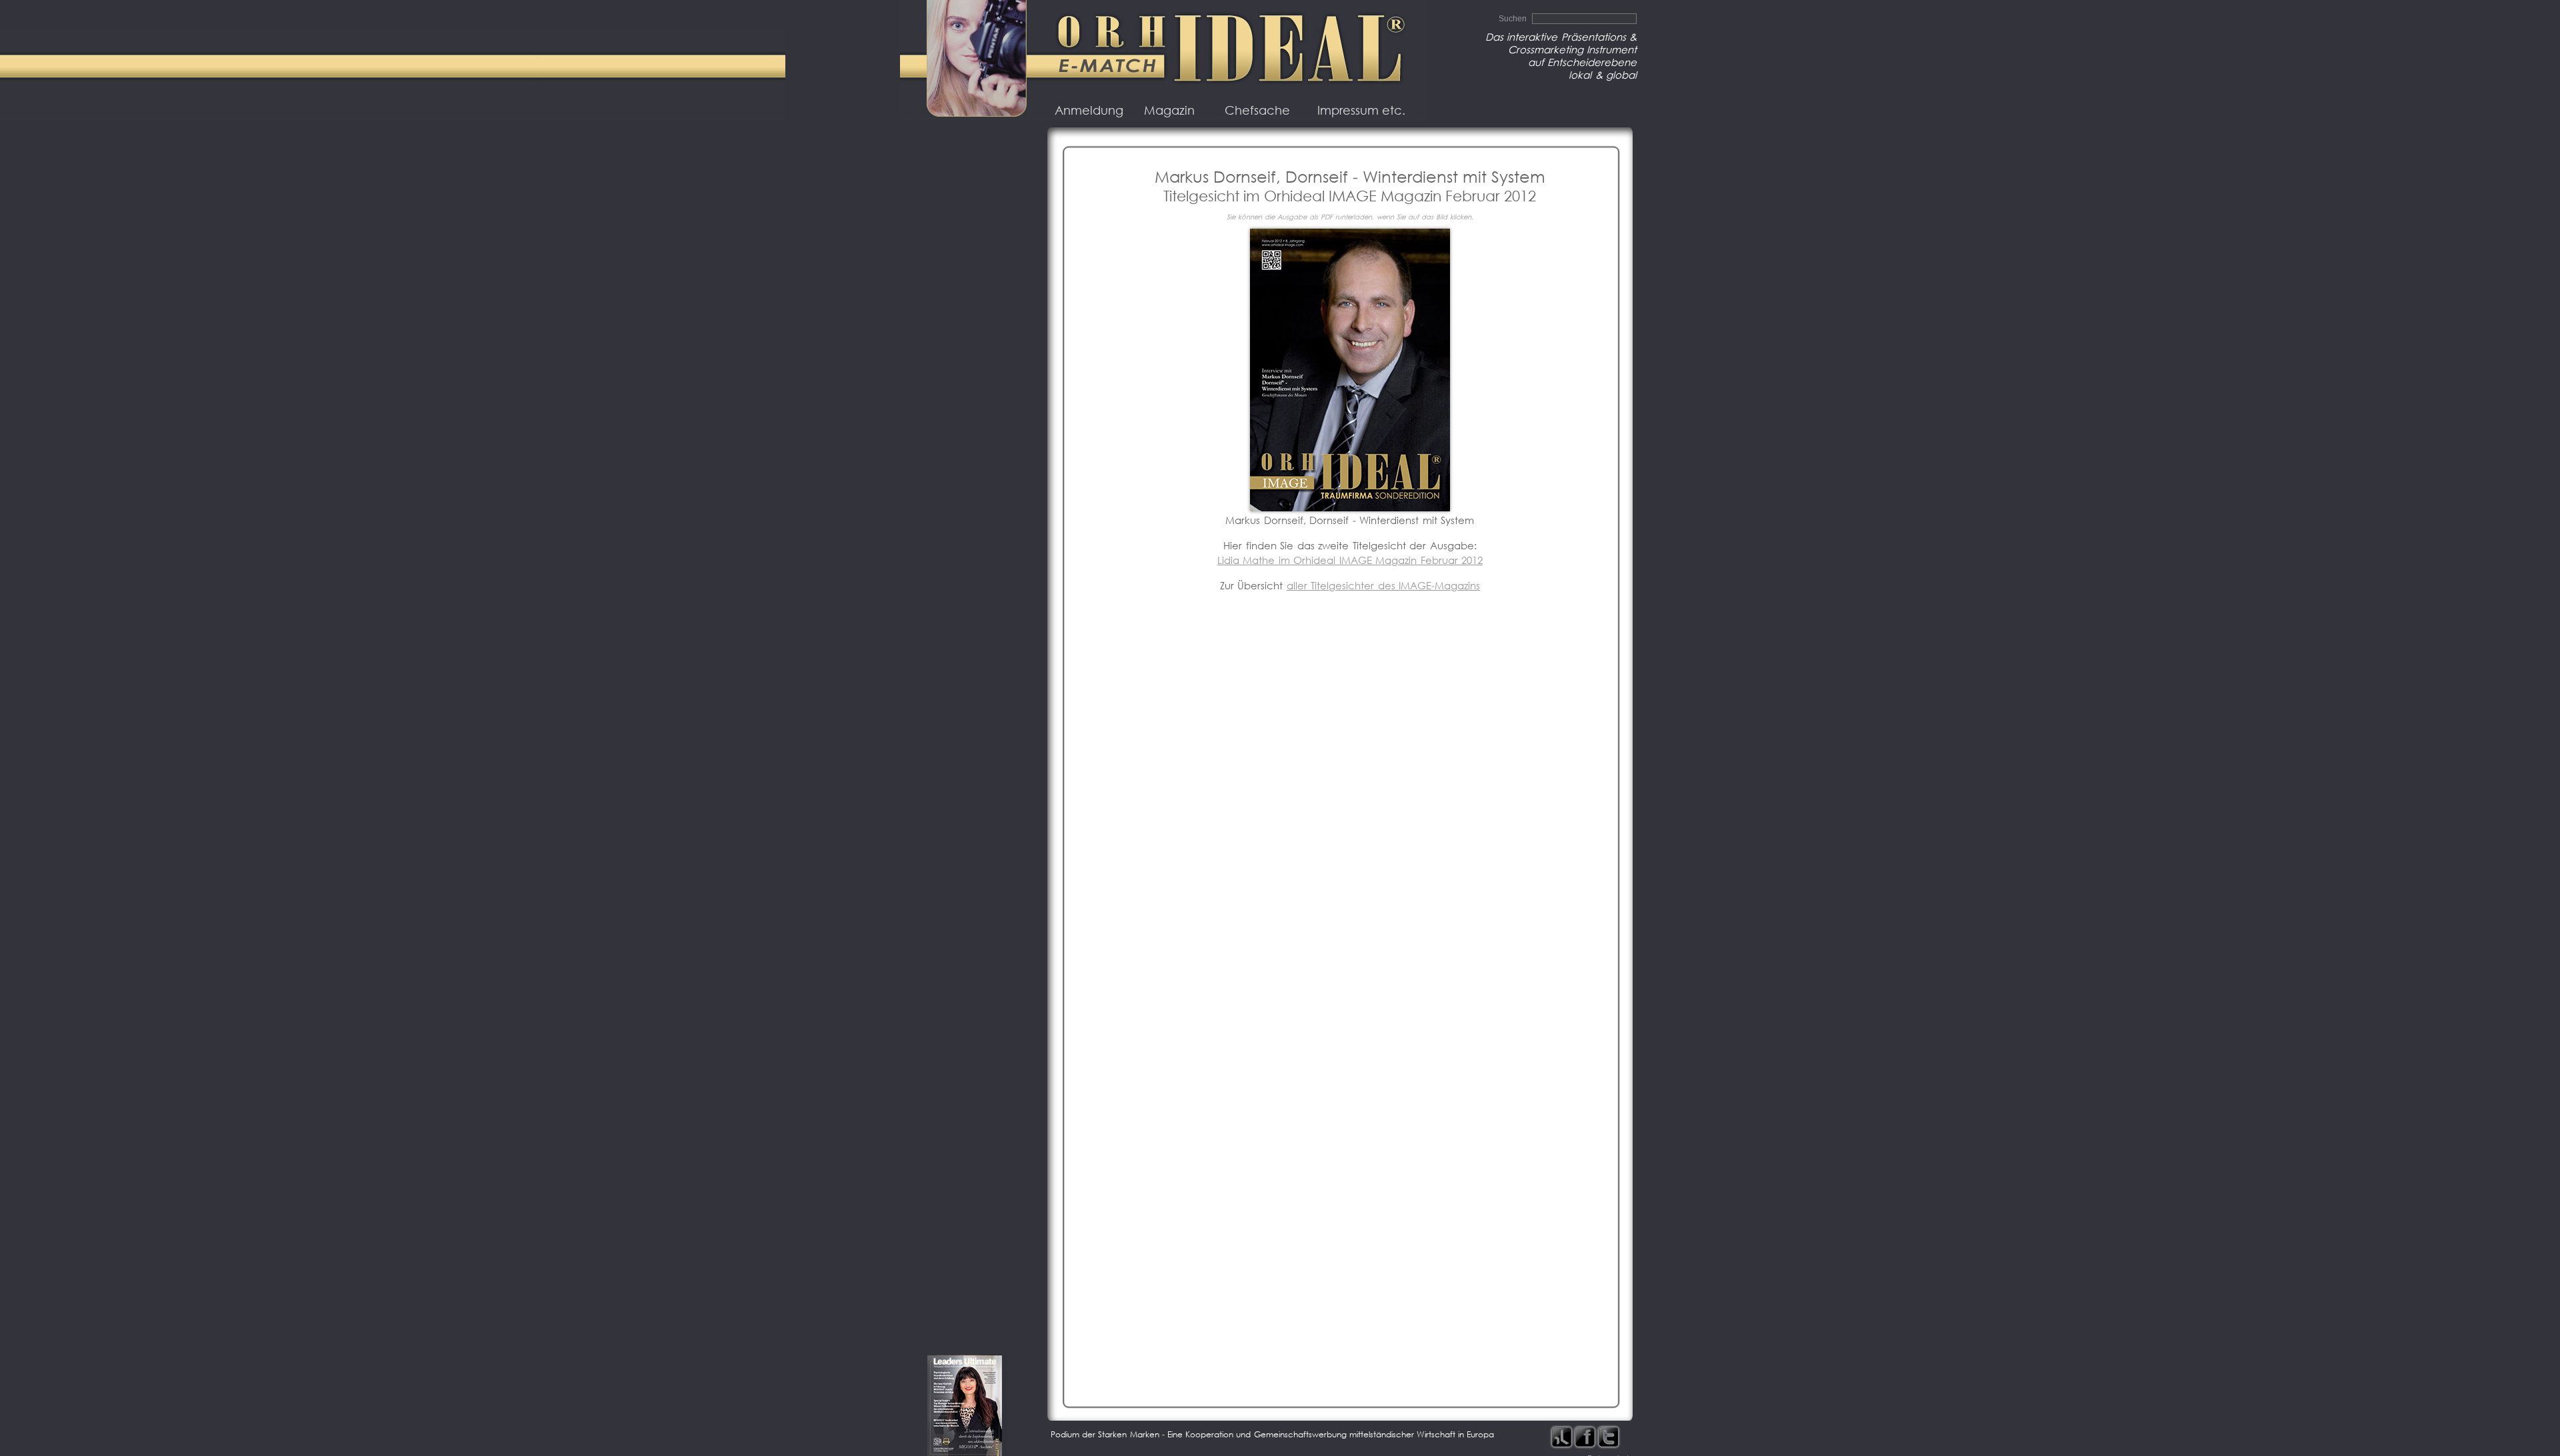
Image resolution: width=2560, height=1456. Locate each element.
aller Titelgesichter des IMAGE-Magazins (1384, 586)
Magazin (1169, 110)
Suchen (1514, 19)
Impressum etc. (1361, 110)
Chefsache (1257, 110)
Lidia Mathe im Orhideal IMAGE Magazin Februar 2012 (1350, 560)
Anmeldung (1089, 110)
